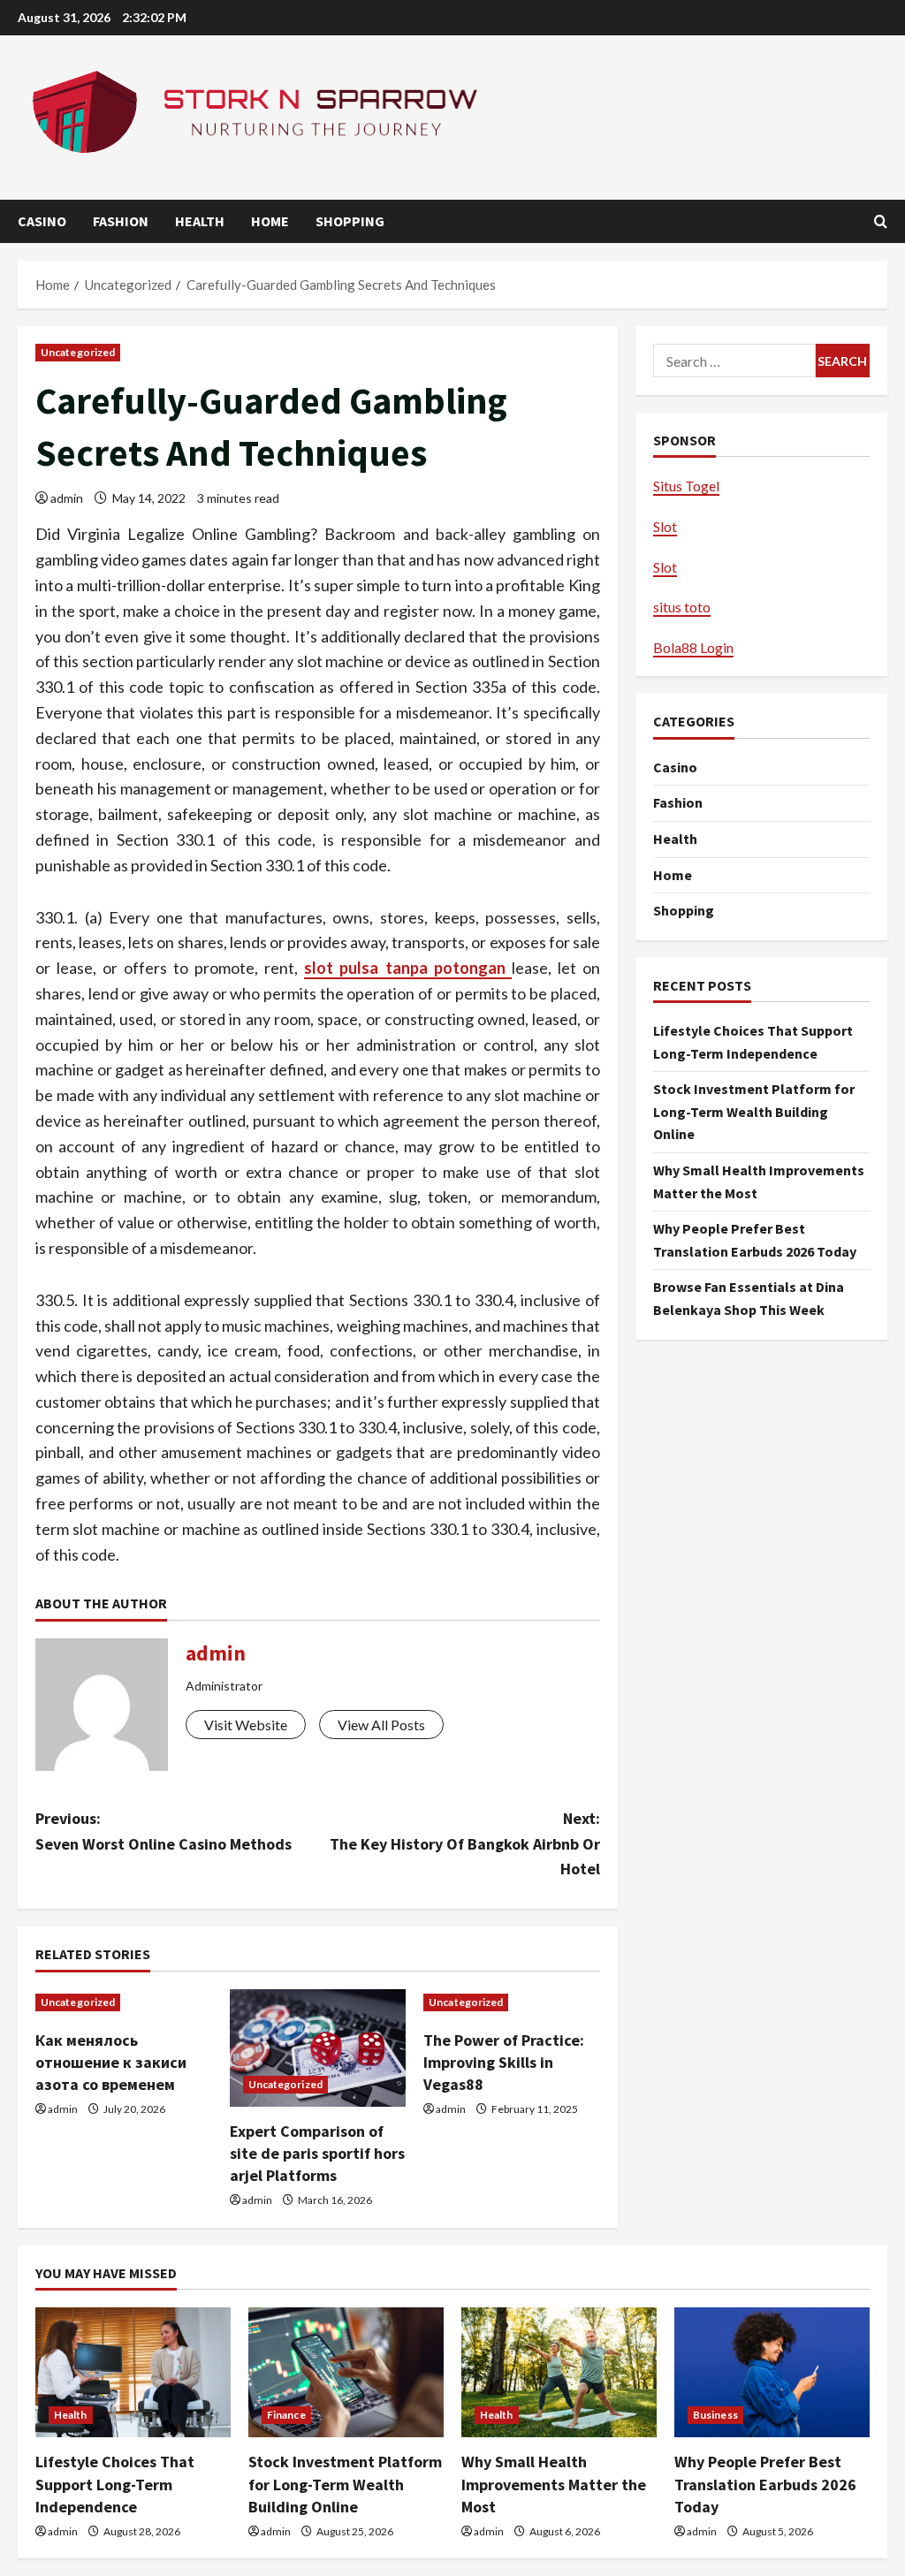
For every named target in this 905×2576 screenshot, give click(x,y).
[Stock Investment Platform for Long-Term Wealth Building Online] (346, 2372)
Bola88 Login (693, 647)
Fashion (121, 221)
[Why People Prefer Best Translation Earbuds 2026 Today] (772, 2372)
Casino (42, 221)
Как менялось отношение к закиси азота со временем (111, 2062)
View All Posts (381, 1725)
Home (270, 221)
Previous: (164, 1831)
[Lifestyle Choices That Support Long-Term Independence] (133, 2372)
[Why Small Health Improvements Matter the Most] (559, 2372)
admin (67, 498)
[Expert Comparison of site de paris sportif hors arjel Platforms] (318, 2048)
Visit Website (246, 1725)
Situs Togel (686, 486)
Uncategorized (78, 352)
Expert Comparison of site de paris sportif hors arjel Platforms (317, 2153)
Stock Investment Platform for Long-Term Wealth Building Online (754, 1111)
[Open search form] (881, 221)
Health (200, 221)
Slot (665, 526)
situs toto (682, 607)
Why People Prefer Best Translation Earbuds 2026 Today (765, 2484)
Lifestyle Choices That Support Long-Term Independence (115, 2484)
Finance (286, 2415)
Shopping (350, 221)
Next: (464, 1844)
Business (715, 2415)
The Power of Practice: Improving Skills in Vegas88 (504, 2062)
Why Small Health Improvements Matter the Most (554, 2484)
